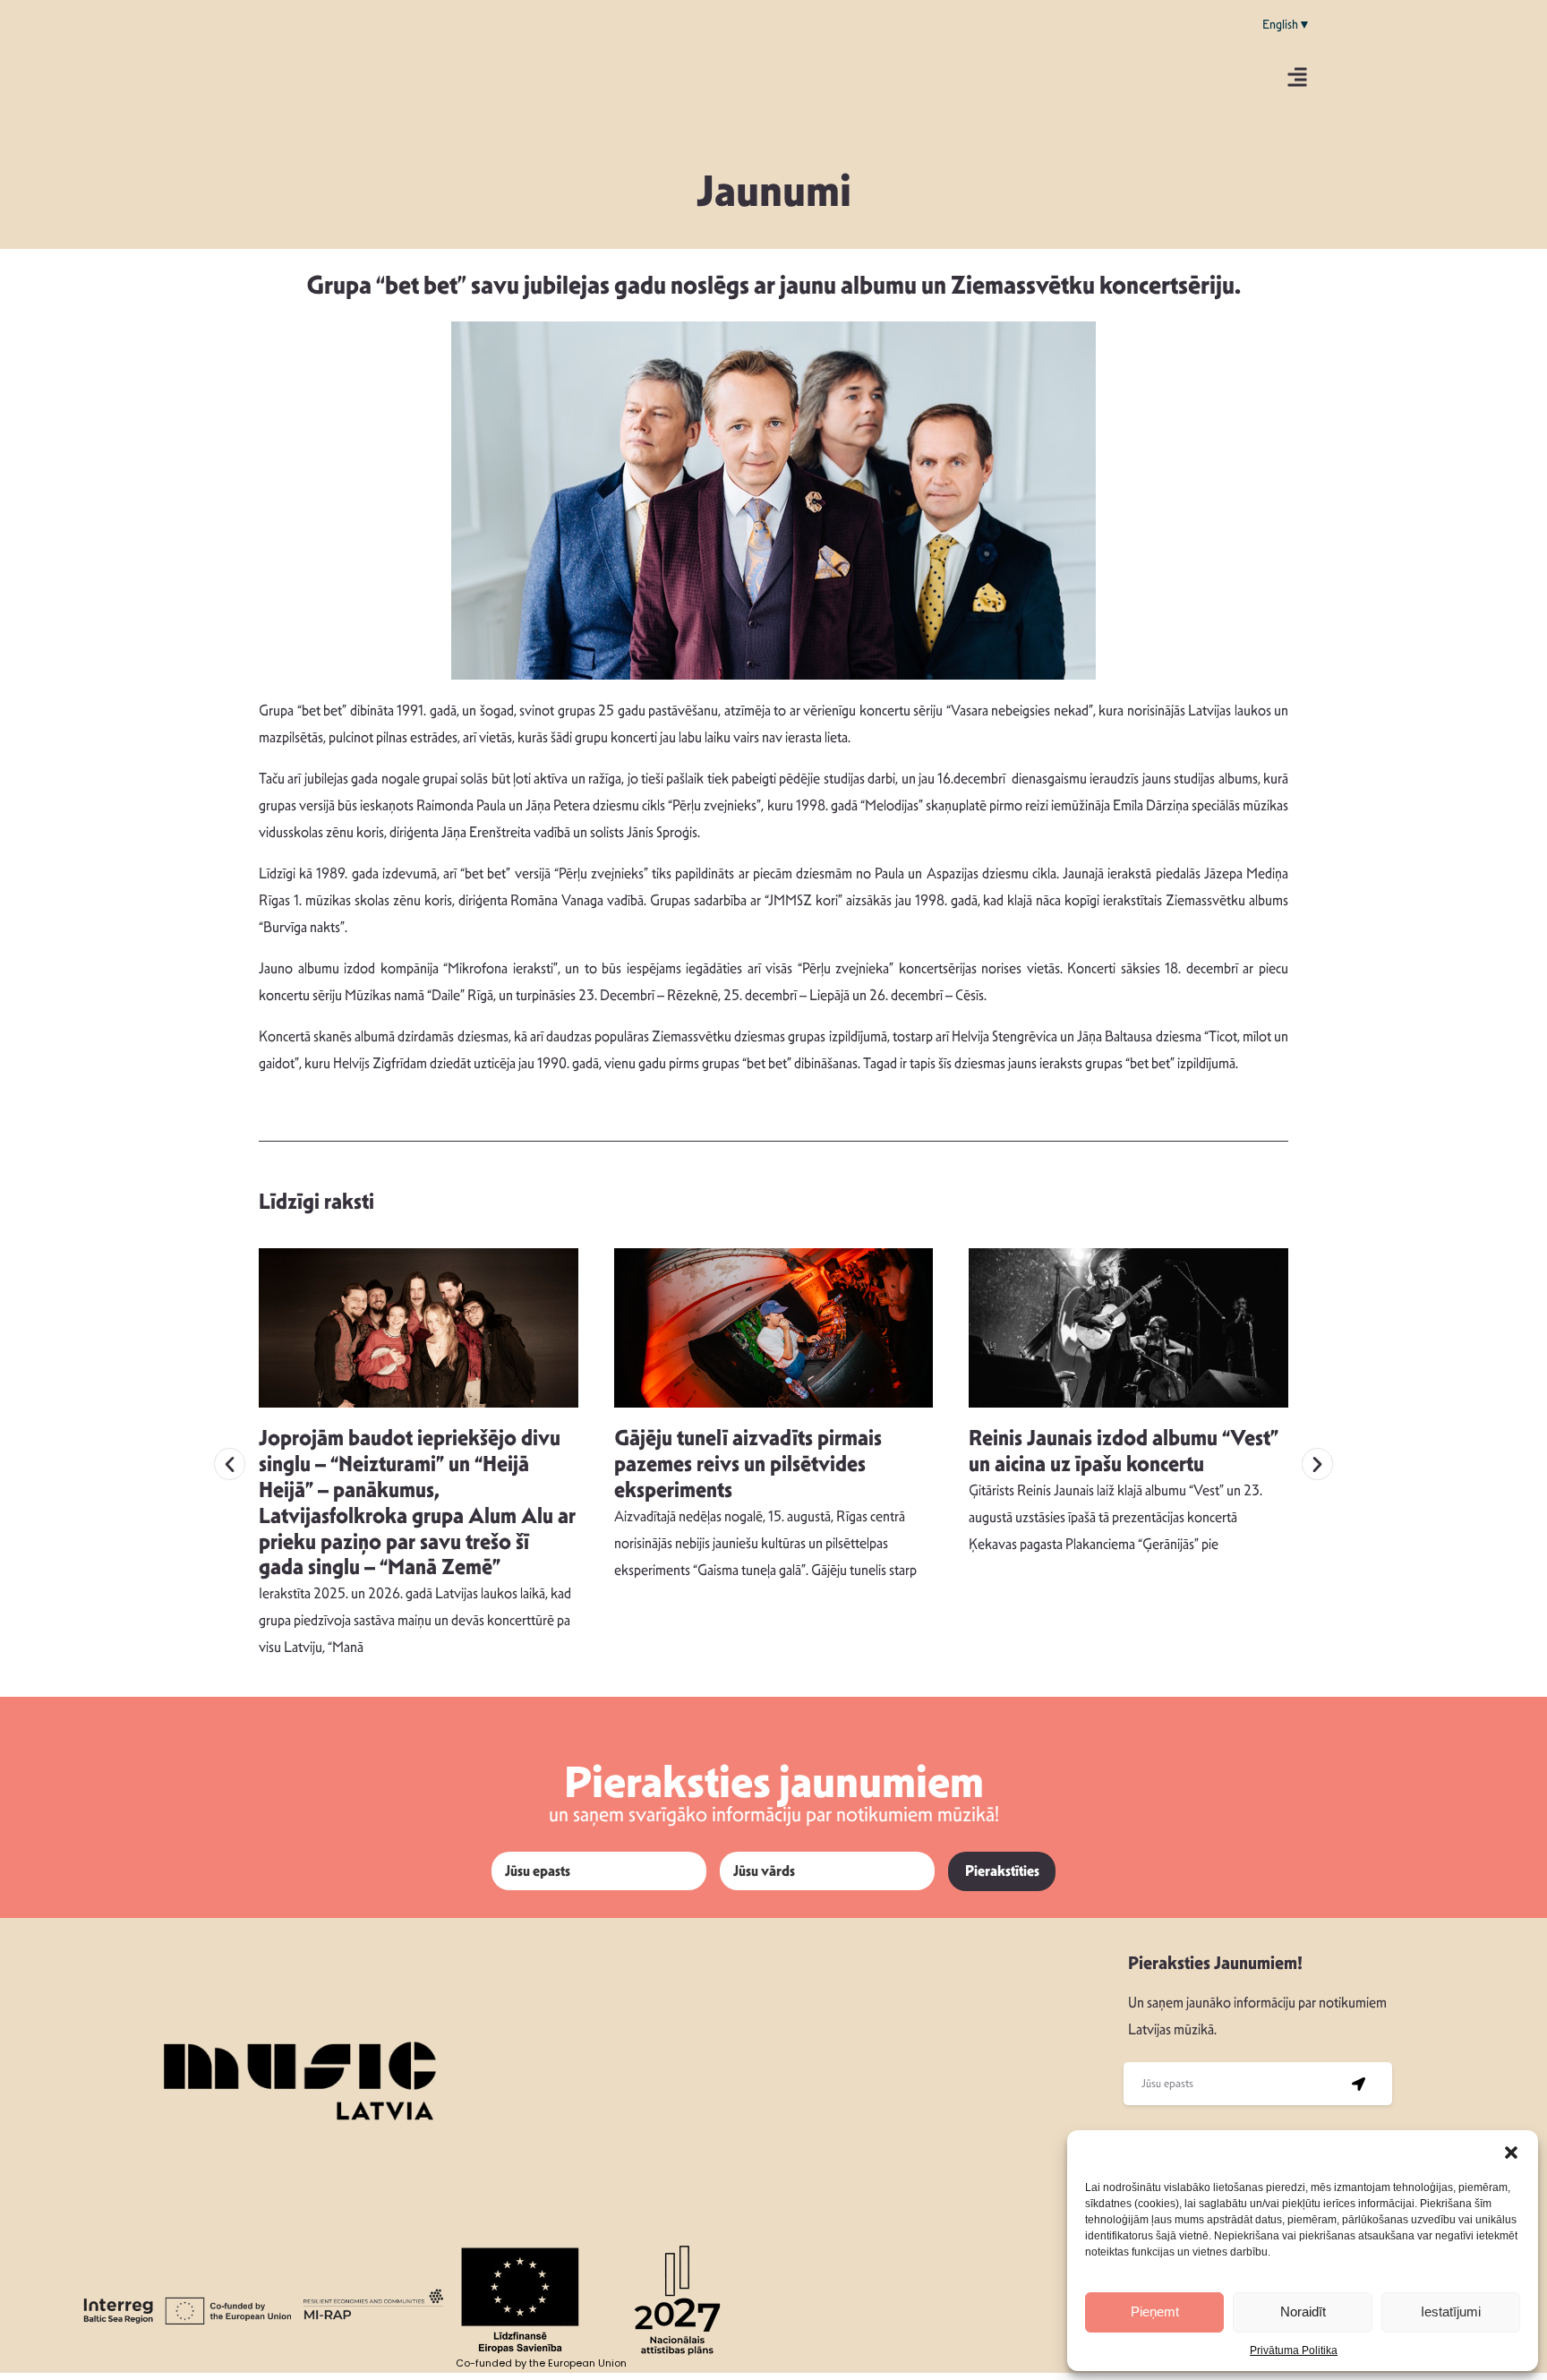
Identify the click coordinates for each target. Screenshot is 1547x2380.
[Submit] (1359, 2084)
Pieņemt (1155, 2312)
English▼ (1286, 24)
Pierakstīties (1002, 1871)
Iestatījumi (1451, 2312)
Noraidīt (1303, 2312)
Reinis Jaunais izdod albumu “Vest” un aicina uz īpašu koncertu (1124, 1451)
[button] (1511, 2153)
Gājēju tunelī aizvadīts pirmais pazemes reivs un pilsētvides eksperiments (748, 1464)
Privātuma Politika (1294, 2350)
